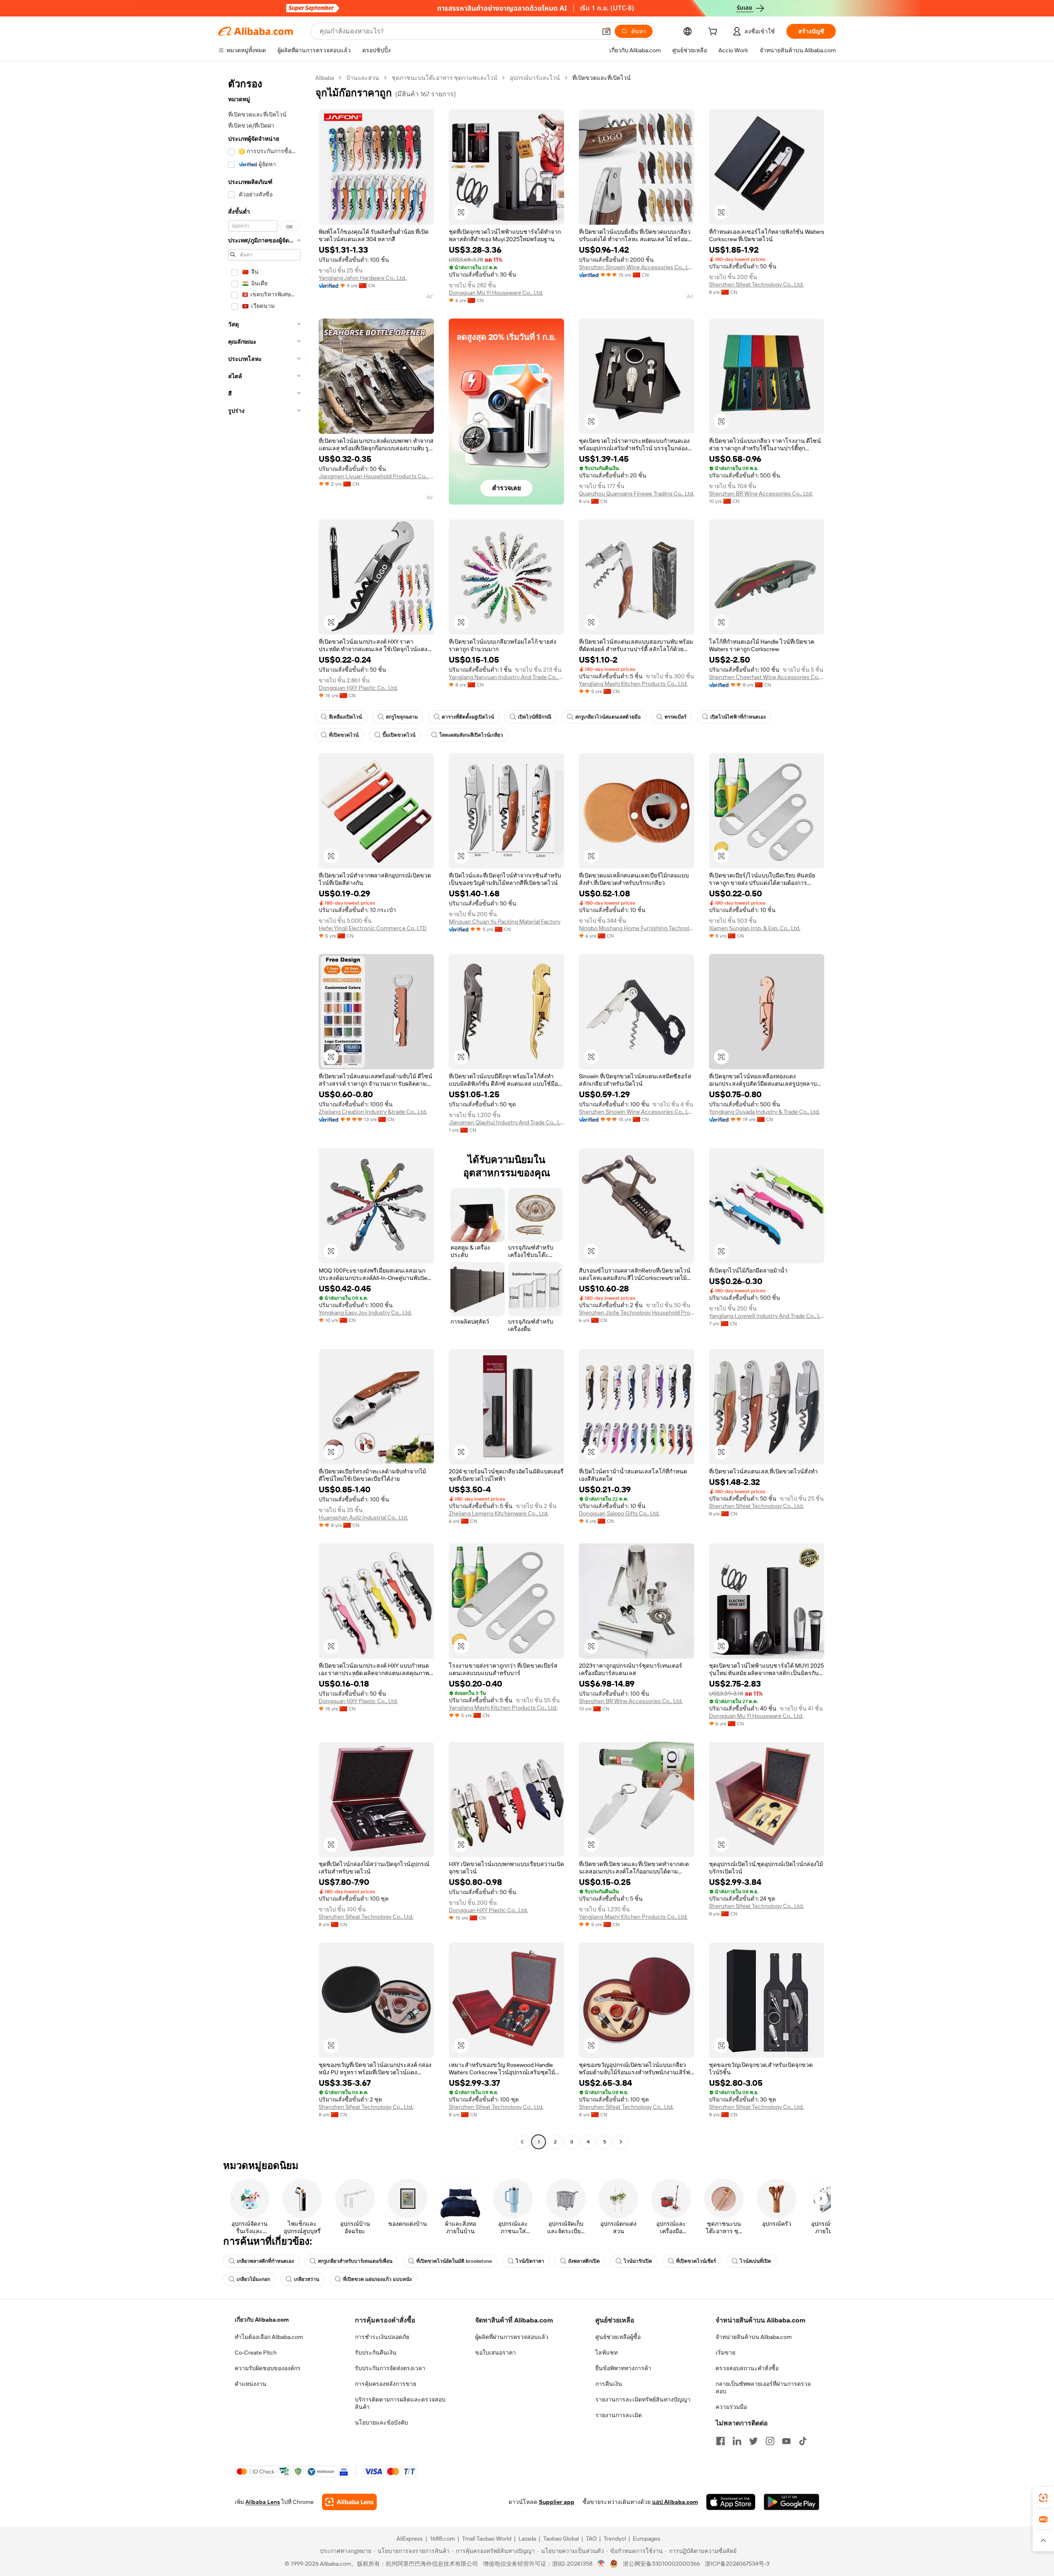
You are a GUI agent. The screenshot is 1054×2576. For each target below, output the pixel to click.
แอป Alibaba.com (675, 2502)
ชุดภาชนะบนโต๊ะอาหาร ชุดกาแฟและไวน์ (444, 78)
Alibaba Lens (263, 2502)
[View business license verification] (601, 2564)
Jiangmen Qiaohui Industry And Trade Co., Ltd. (506, 1122)
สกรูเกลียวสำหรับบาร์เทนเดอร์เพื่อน (355, 2261)
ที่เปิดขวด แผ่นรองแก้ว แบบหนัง (377, 2279)
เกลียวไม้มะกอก (253, 2279)
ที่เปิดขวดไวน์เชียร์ (696, 2261)
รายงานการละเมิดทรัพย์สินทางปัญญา (643, 2399)
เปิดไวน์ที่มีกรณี (535, 717)
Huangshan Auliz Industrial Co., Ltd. (363, 1517)
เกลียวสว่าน (307, 2279)
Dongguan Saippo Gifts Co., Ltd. (619, 1513)
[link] (1043, 2498)
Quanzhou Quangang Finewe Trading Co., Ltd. (637, 493)
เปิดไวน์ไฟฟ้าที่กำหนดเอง (738, 717)
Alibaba (325, 78)
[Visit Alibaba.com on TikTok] (803, 2441)
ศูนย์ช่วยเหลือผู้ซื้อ (618, 2337)
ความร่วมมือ (731, 2407)
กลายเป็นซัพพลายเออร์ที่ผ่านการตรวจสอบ (763, 2388)
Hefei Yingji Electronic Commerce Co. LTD (373, 928)
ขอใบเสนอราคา (496, 2353)
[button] (606, 31)
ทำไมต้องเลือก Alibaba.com (269, 2337)
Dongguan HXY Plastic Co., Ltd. (358, 688)
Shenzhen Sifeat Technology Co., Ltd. (756, 284)
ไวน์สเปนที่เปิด (756, 2261)
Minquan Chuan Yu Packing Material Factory (505, 921)
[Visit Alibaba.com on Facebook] (721, 2441)
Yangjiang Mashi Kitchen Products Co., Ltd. (633, 684)
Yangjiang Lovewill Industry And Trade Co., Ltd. (767, 1316)
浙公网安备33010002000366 (661, 2564)
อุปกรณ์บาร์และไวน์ (535, 78)
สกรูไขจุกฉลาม (402, 717)
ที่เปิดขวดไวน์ (344, 735)
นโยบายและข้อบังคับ (381, 2422)
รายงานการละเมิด (619, 2415)
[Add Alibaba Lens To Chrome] (349, 2502)
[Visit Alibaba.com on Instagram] (770, 2441)
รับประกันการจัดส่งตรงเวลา (390, 2368)
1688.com (442, 2539)
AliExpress (410, 2539)
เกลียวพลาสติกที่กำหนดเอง (265, 2261)
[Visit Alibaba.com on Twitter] (753, 2441)
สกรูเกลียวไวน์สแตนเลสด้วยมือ (608, 717)
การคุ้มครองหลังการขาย (386, 2384)
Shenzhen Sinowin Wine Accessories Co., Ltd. (637, 267)
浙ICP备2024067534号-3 (737, 2564)
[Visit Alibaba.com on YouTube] (786, 2441)
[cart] (714, 33)
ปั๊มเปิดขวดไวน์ (399, 735)
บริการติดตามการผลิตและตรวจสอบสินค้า (400, 2403)
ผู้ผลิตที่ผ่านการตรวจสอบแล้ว (512, 2337)
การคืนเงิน (609, 2384)
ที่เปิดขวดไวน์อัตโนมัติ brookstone (454, 2261)
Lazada (527, 2539)
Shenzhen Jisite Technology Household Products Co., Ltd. (637, 1312)
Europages (647, 2539)
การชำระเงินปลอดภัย (382, 2337)
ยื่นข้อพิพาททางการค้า (623, 2368)
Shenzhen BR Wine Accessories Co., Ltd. (761, 493)
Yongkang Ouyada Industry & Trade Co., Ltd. (764, 1112)
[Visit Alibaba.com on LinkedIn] (737, 2441)
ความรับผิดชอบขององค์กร (268, 2368)
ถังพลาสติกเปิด (584, 2261)
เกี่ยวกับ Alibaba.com (262, 2320)
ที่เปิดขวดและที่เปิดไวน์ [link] (602, 78)
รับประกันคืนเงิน (376, 2353)
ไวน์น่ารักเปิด (638, 2261)
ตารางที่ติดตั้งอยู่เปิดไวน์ (468, 717)
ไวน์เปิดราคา (530, 2261)
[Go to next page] (621, 2142)
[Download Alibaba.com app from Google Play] (792, 2502)
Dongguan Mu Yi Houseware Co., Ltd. (496, 293)
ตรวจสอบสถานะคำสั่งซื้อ (747, 2368)
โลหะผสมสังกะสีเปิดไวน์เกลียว (471, 735)
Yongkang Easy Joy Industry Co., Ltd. (365, 1312)
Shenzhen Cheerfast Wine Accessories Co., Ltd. (767, 677)
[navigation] (264, 1111)
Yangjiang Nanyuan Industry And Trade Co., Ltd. (506, 677)
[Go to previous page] (522, 2142)
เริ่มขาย (725, 2353)
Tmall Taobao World (487, 2539)
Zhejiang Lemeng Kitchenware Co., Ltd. (499, 1513)
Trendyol (615, 2539)
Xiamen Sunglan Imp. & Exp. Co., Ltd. (755, 928)
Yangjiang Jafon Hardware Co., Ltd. (363, 278)
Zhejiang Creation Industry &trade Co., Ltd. (373, 1112)
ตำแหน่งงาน (251, 2384)
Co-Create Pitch (256, 2353)
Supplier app (557, 2502)
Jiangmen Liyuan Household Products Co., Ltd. (376, 476)
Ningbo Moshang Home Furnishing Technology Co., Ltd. (637, 928)
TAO (591, 2539)
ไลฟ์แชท (606, 2353)
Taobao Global (561, 2539)
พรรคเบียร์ (675, 717)
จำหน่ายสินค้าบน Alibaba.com (754, 2337)
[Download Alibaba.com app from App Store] (731, 2502)
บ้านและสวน (363, 78)
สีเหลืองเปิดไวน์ (345, 717)
